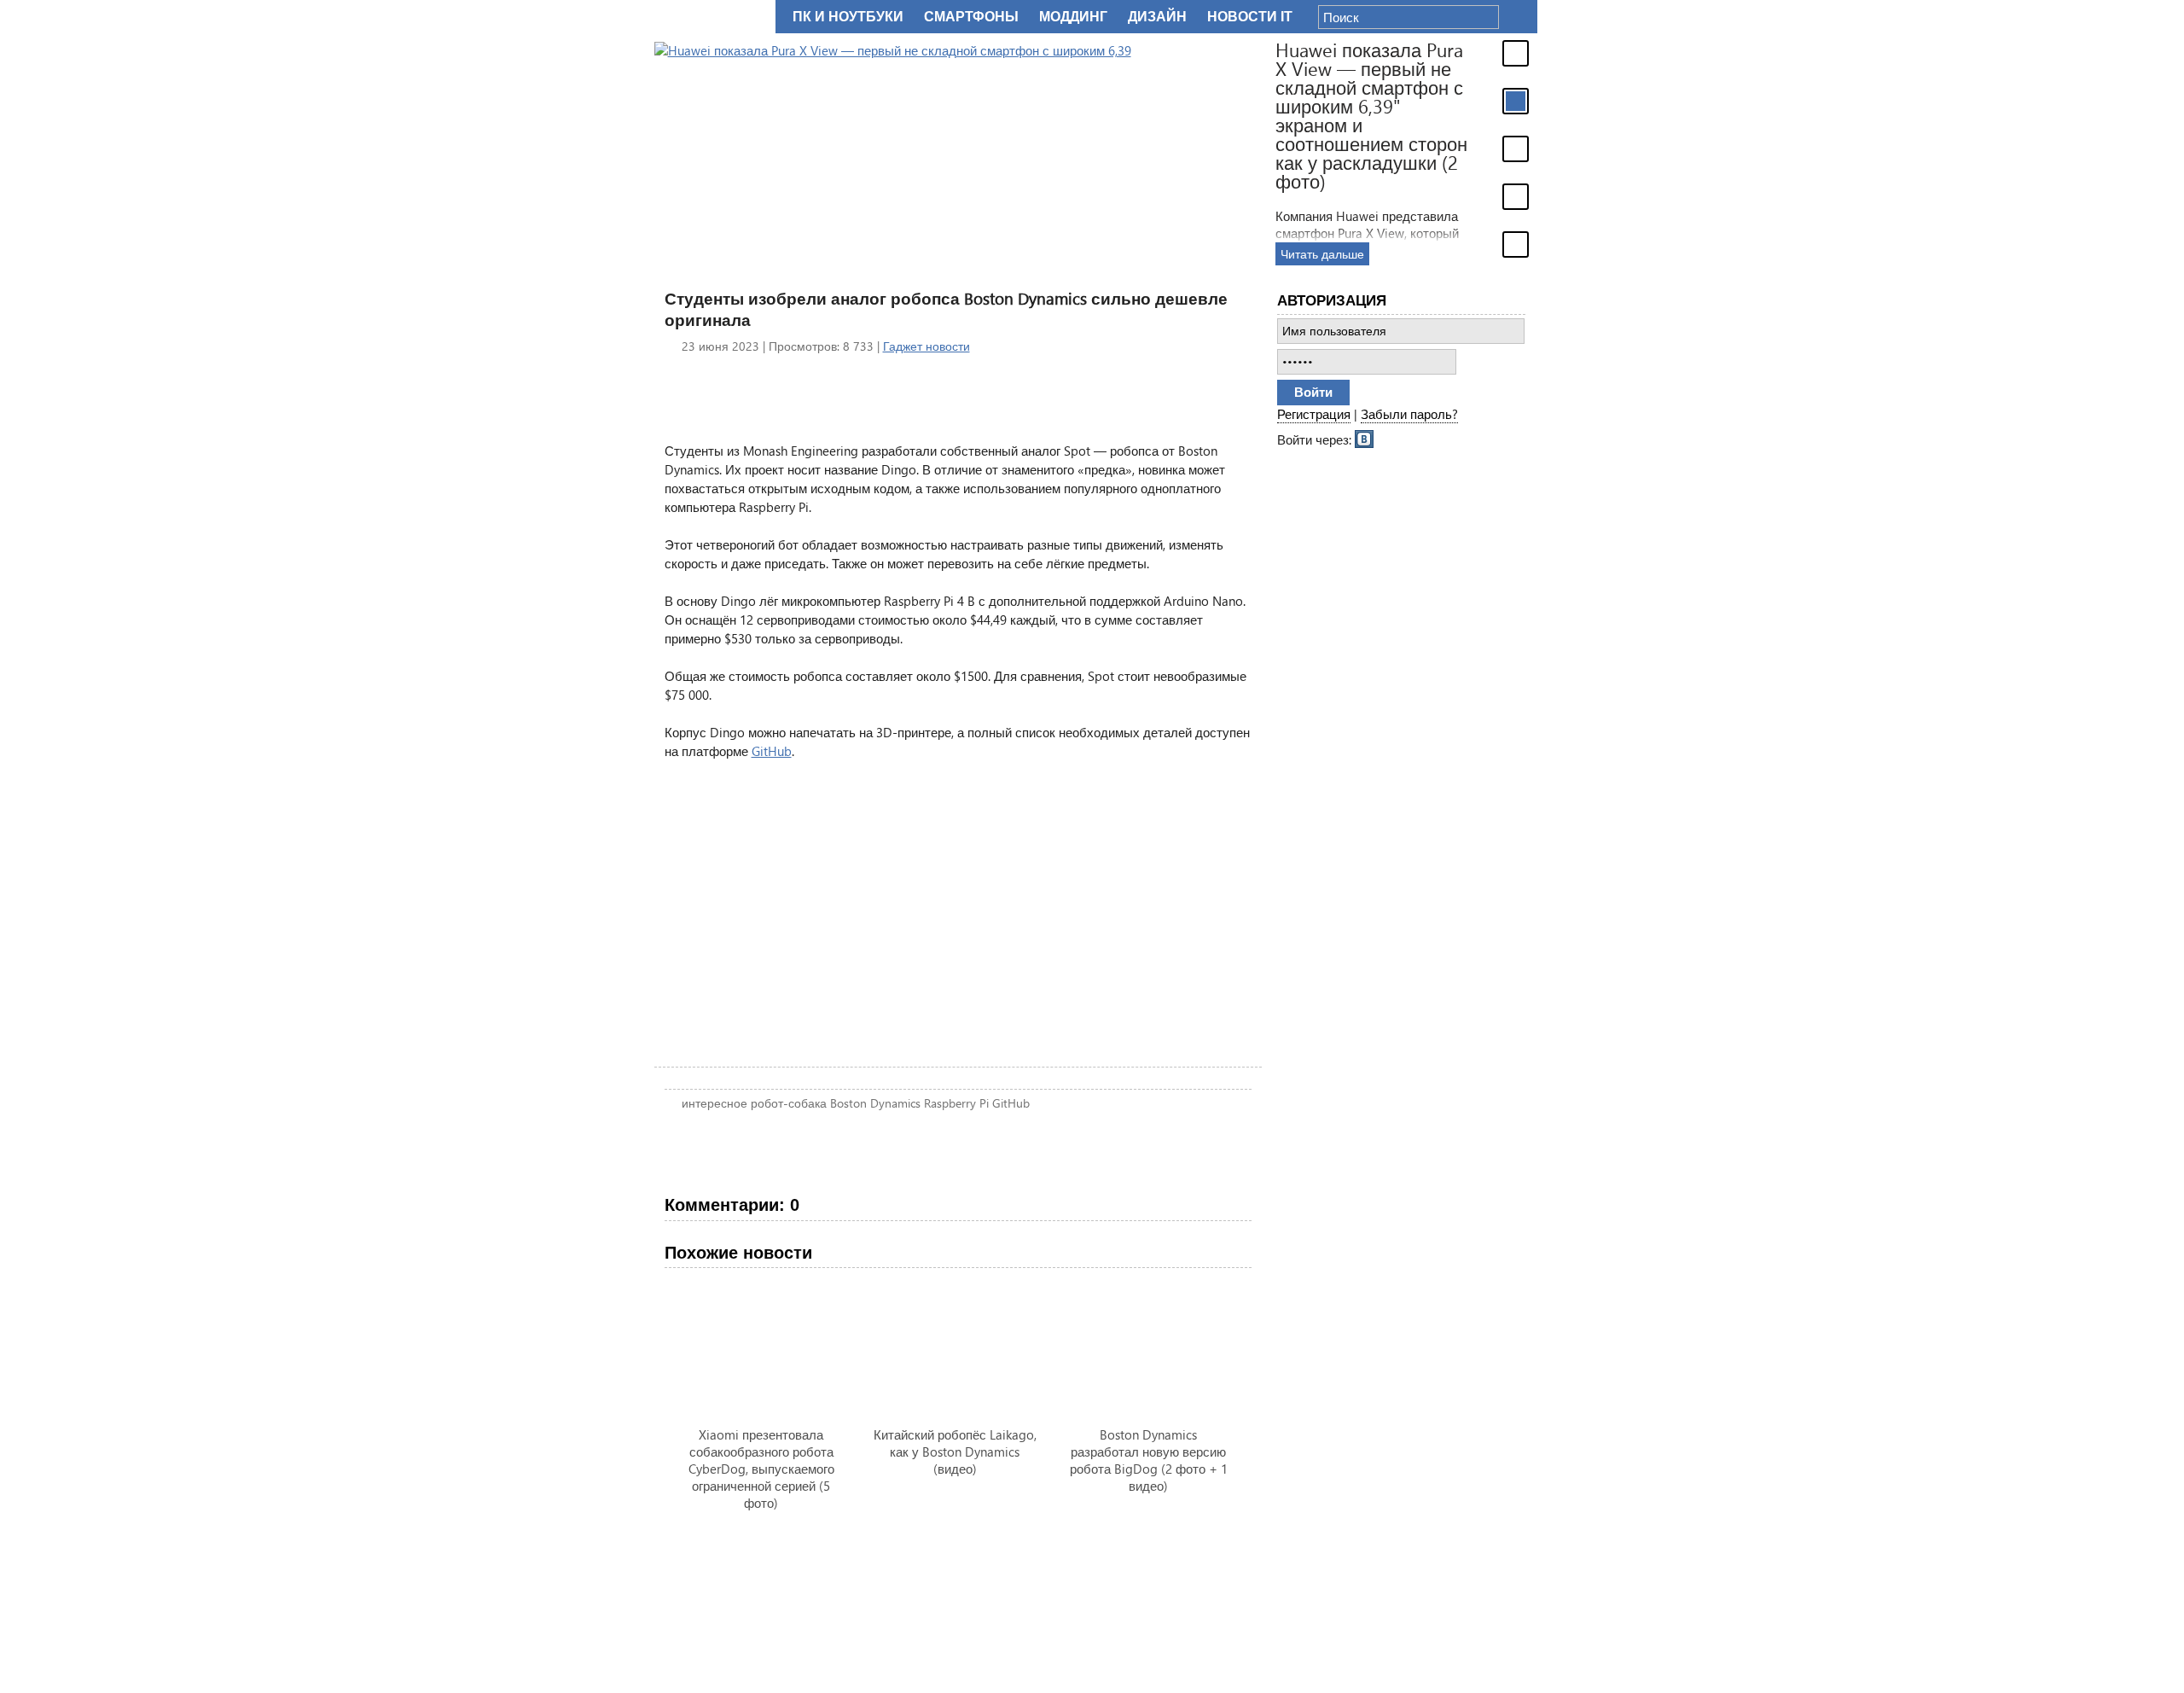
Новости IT (1250, 17)
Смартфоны (971, 17)
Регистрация (1314, 414)
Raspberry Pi (956, 1103)
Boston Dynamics (875, 1103)
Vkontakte (1365, 438)
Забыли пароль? (1409, 414)
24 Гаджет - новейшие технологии (712, 17)
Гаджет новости (926, 346)
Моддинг (1073, 17)
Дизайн (1157, 17)
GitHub (772, 751)
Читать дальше (1322, 254)
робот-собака (789, 1103)
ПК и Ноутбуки (848, 17)
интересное (714, 1103)
